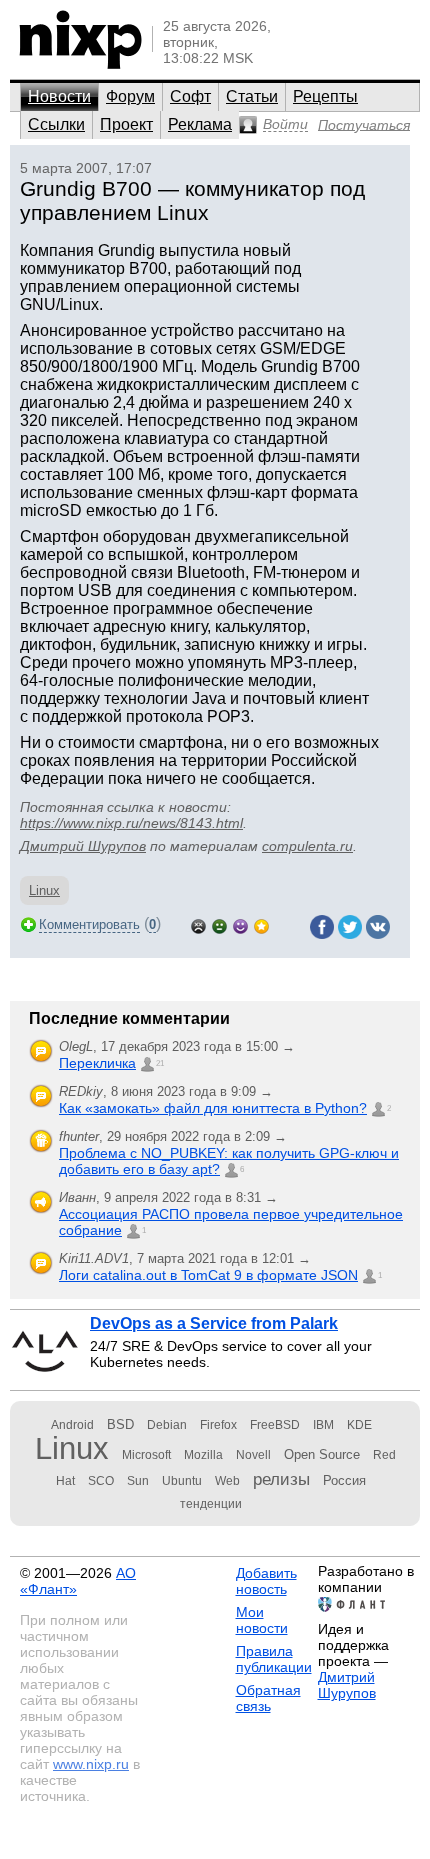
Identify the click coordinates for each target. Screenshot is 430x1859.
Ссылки (56, 124)
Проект (126, 124)
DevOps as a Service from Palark (214, 1323)
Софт (190, 96)
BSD (120, 1424)
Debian (167, 1425)
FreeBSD (275, 1425)
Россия (344, 1480)
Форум (130, 96)
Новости (59, 96)
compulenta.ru (307, 846)
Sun (138, 1481)
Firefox (218, 1425)
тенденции (211, 1504)
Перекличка (97, 1063)
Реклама (200, 124)
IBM (323, 1425)
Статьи (252, 96)
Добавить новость (266, 1581)
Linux (44, 890)
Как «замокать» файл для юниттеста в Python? (213, 1108)
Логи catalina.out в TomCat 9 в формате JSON (208, 1275)
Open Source (322, 1454)
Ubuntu (182, 1481)
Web (227, 1481)
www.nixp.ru (91, 1764)
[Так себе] (219, 924)
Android (72, 1425)
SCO (101, 1481)
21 (160, 1063)
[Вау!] (261, 924)
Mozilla (203, 1455)
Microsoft (146, 1455)
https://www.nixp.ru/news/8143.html (131, 823)
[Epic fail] (198, 924)
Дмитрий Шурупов (83, 846)
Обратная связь (268, 1698)
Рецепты (325, 96)
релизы (281, 1479)
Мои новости (262, 1620)
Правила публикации (274, 1659)
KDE (359, 1425)
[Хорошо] (240, 924)
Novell (253, 1455)
